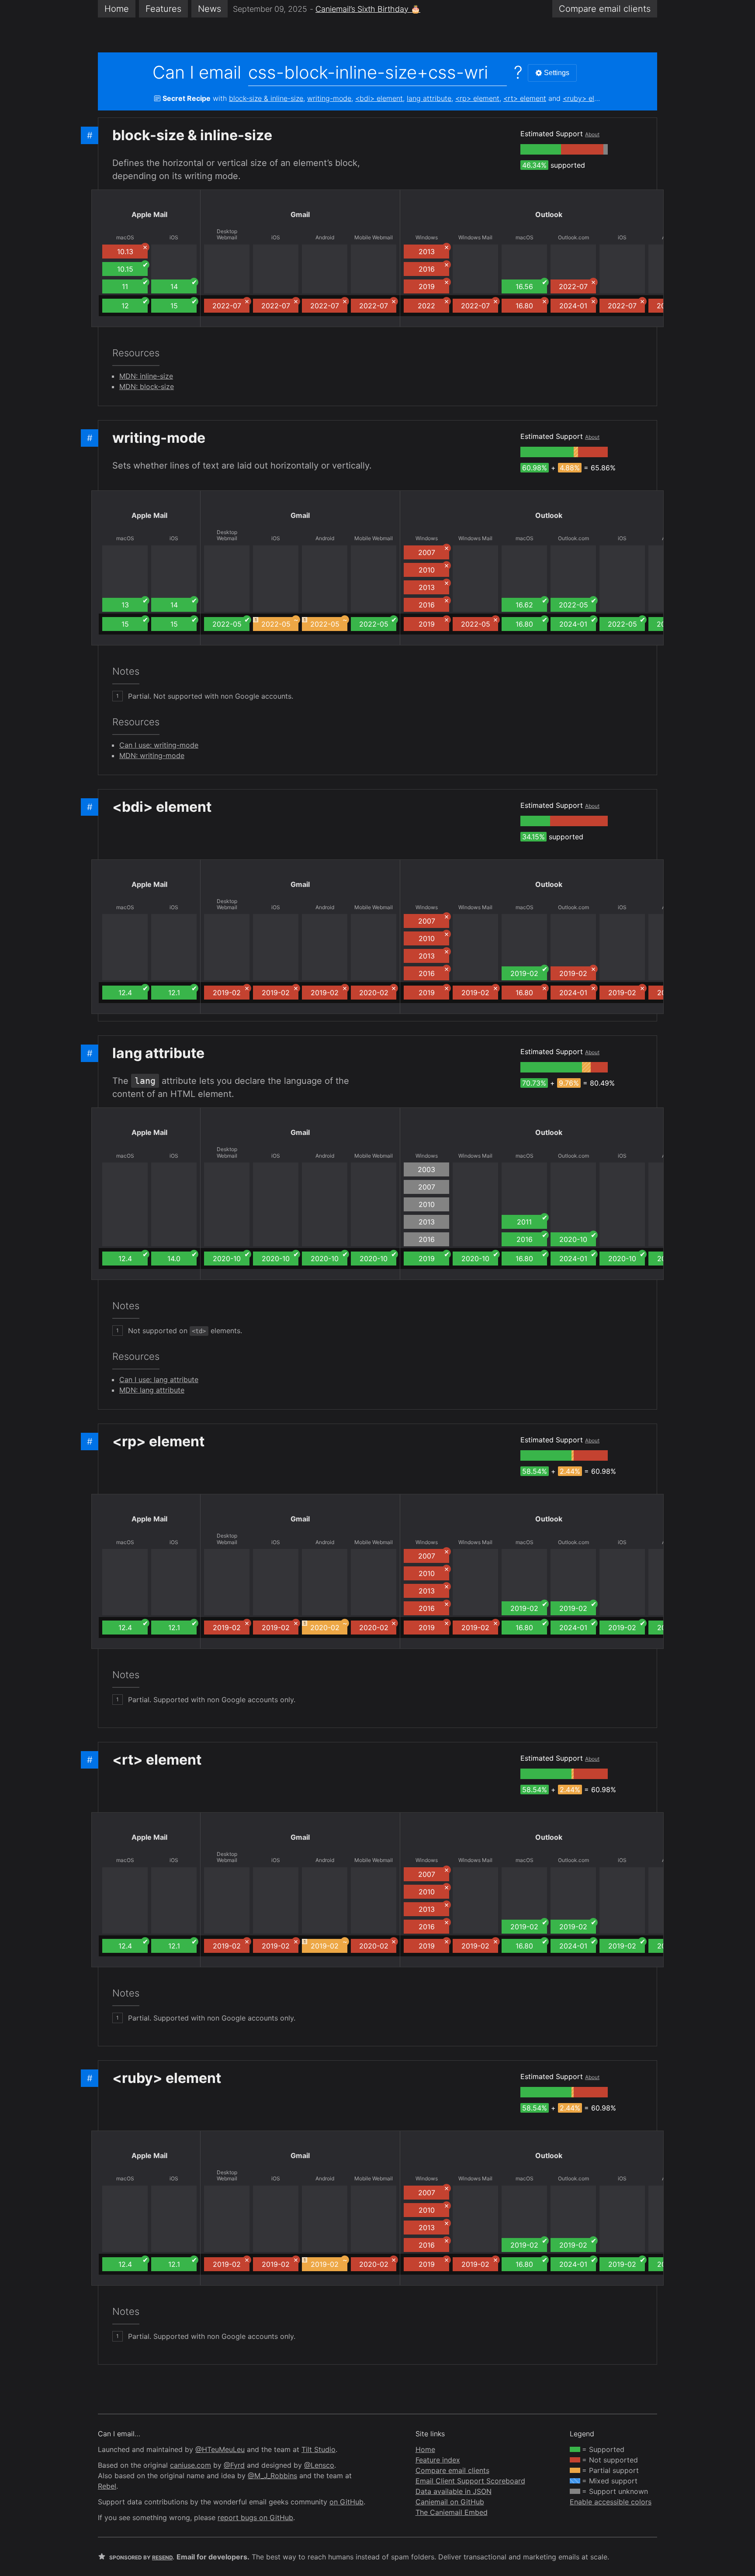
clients (605, 9)
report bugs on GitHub (255, 2517)
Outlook (549, 214)
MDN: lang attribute (152, 1390)
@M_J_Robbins (272, 2476)
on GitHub (346, 2502)
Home (117, 9)
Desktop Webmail (227, 234)
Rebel (107, 2486)
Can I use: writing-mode (159, 745)
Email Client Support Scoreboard (470, 2481)
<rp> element (477, 98)
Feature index (438, 2460)
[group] (541, 149)
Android (325, 238)
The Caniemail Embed (452, 2512)
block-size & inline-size (266, 98)
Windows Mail (475, 238)
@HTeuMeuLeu (220, 2449)
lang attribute (429, 98)
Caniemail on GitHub (450, 2502)
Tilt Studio (319, 2449)
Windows (427, 238)
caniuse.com (190, 2465)
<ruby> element (589, 98)
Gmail (300, 214)
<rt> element (525, 98)
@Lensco (319, 2465)
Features (163, 9)
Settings (557, 73)
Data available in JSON (454, 2491)
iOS (174, 238)
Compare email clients (452, 2470)
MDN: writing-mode (152, 755)
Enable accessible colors (611, 2502)
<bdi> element (379, 98)
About (592, 134)
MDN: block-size (147, 386)
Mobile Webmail (374, 238)
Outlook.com (573, 238)
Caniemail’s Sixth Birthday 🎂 (368, 9)
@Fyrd (234, 2465)
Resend (162, 2557)
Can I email (197, 72)
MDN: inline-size (146, 376)
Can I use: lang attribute (159, 1379)
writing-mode (329, 98)
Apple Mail (149, 214)
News (210, 9)
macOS (125, 238)
